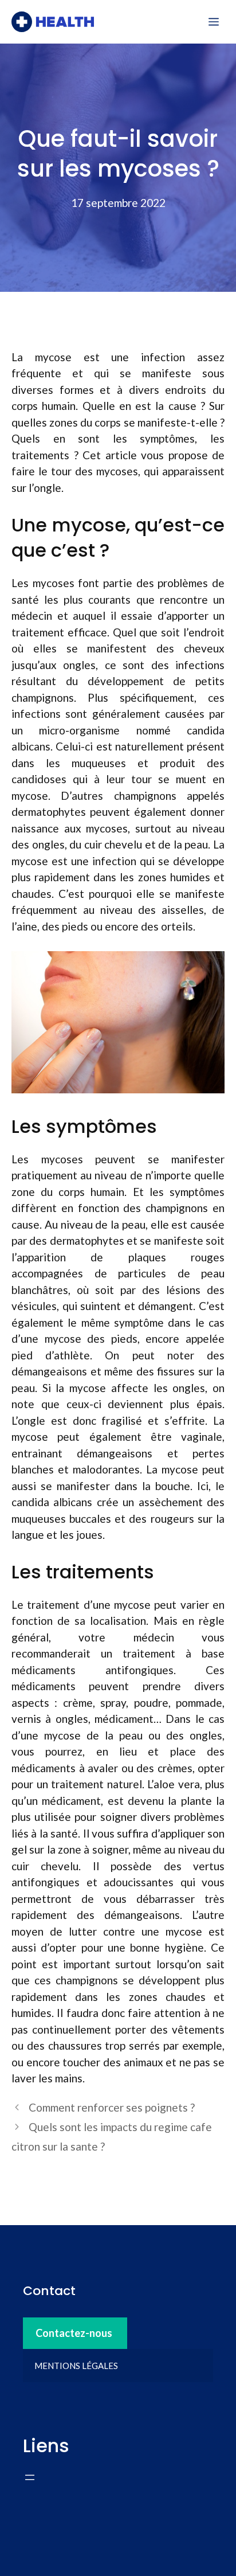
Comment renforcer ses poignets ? (112, 2107)
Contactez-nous (74, 2333)
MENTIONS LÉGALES (76, 2366)
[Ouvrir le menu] (30, 2477)
